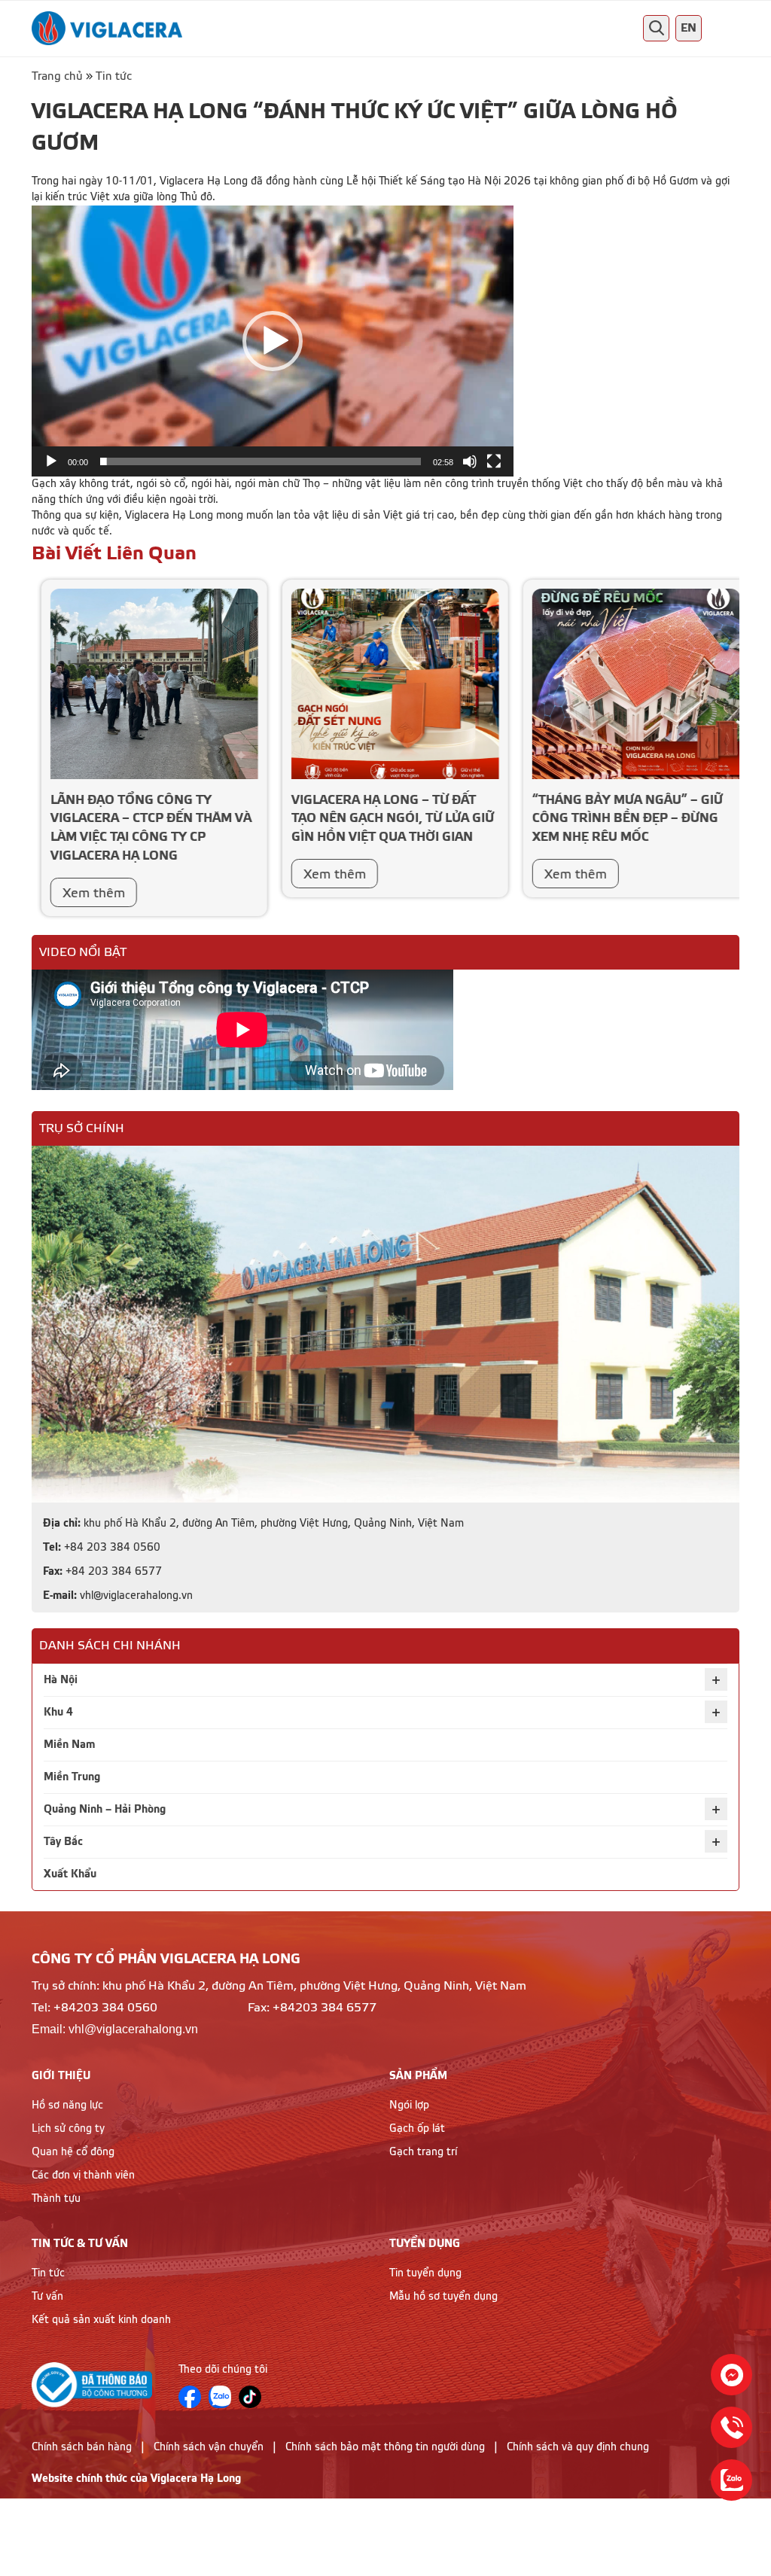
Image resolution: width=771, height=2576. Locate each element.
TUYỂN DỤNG (425, 2244)
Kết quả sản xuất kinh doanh (101, 2320)
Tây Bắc (63, 1842)
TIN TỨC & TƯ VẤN (80, 2244)
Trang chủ (57, 76)
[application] (273, 341)
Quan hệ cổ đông (73, 2152)
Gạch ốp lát (417, 2129)
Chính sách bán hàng (82, 2447)
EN (689, 28)
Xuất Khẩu (70, 1874)
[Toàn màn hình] (494, 461)
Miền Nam (69, 1745)
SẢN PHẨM (418, 2076)
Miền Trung (72, 1777)
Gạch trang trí (423, 2152)
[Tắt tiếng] (470, 461)
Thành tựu (56, 2199)
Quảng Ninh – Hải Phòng (105, 1809)
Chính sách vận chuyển (209, 2447)
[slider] (261, 461)
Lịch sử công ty (68, 2129)
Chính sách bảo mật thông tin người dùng (385, 2447)
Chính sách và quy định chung (578, 2447)
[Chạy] (51, 461)
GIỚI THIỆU (61, 2076)
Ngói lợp (409, 2106)
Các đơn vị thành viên (83, 2176)
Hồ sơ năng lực (67, 2106)
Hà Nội (61, 1680)
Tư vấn (47, 2297)
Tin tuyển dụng (425, 2273)
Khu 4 (58, 1712)
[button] (273, 341)
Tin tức (114, 76)
